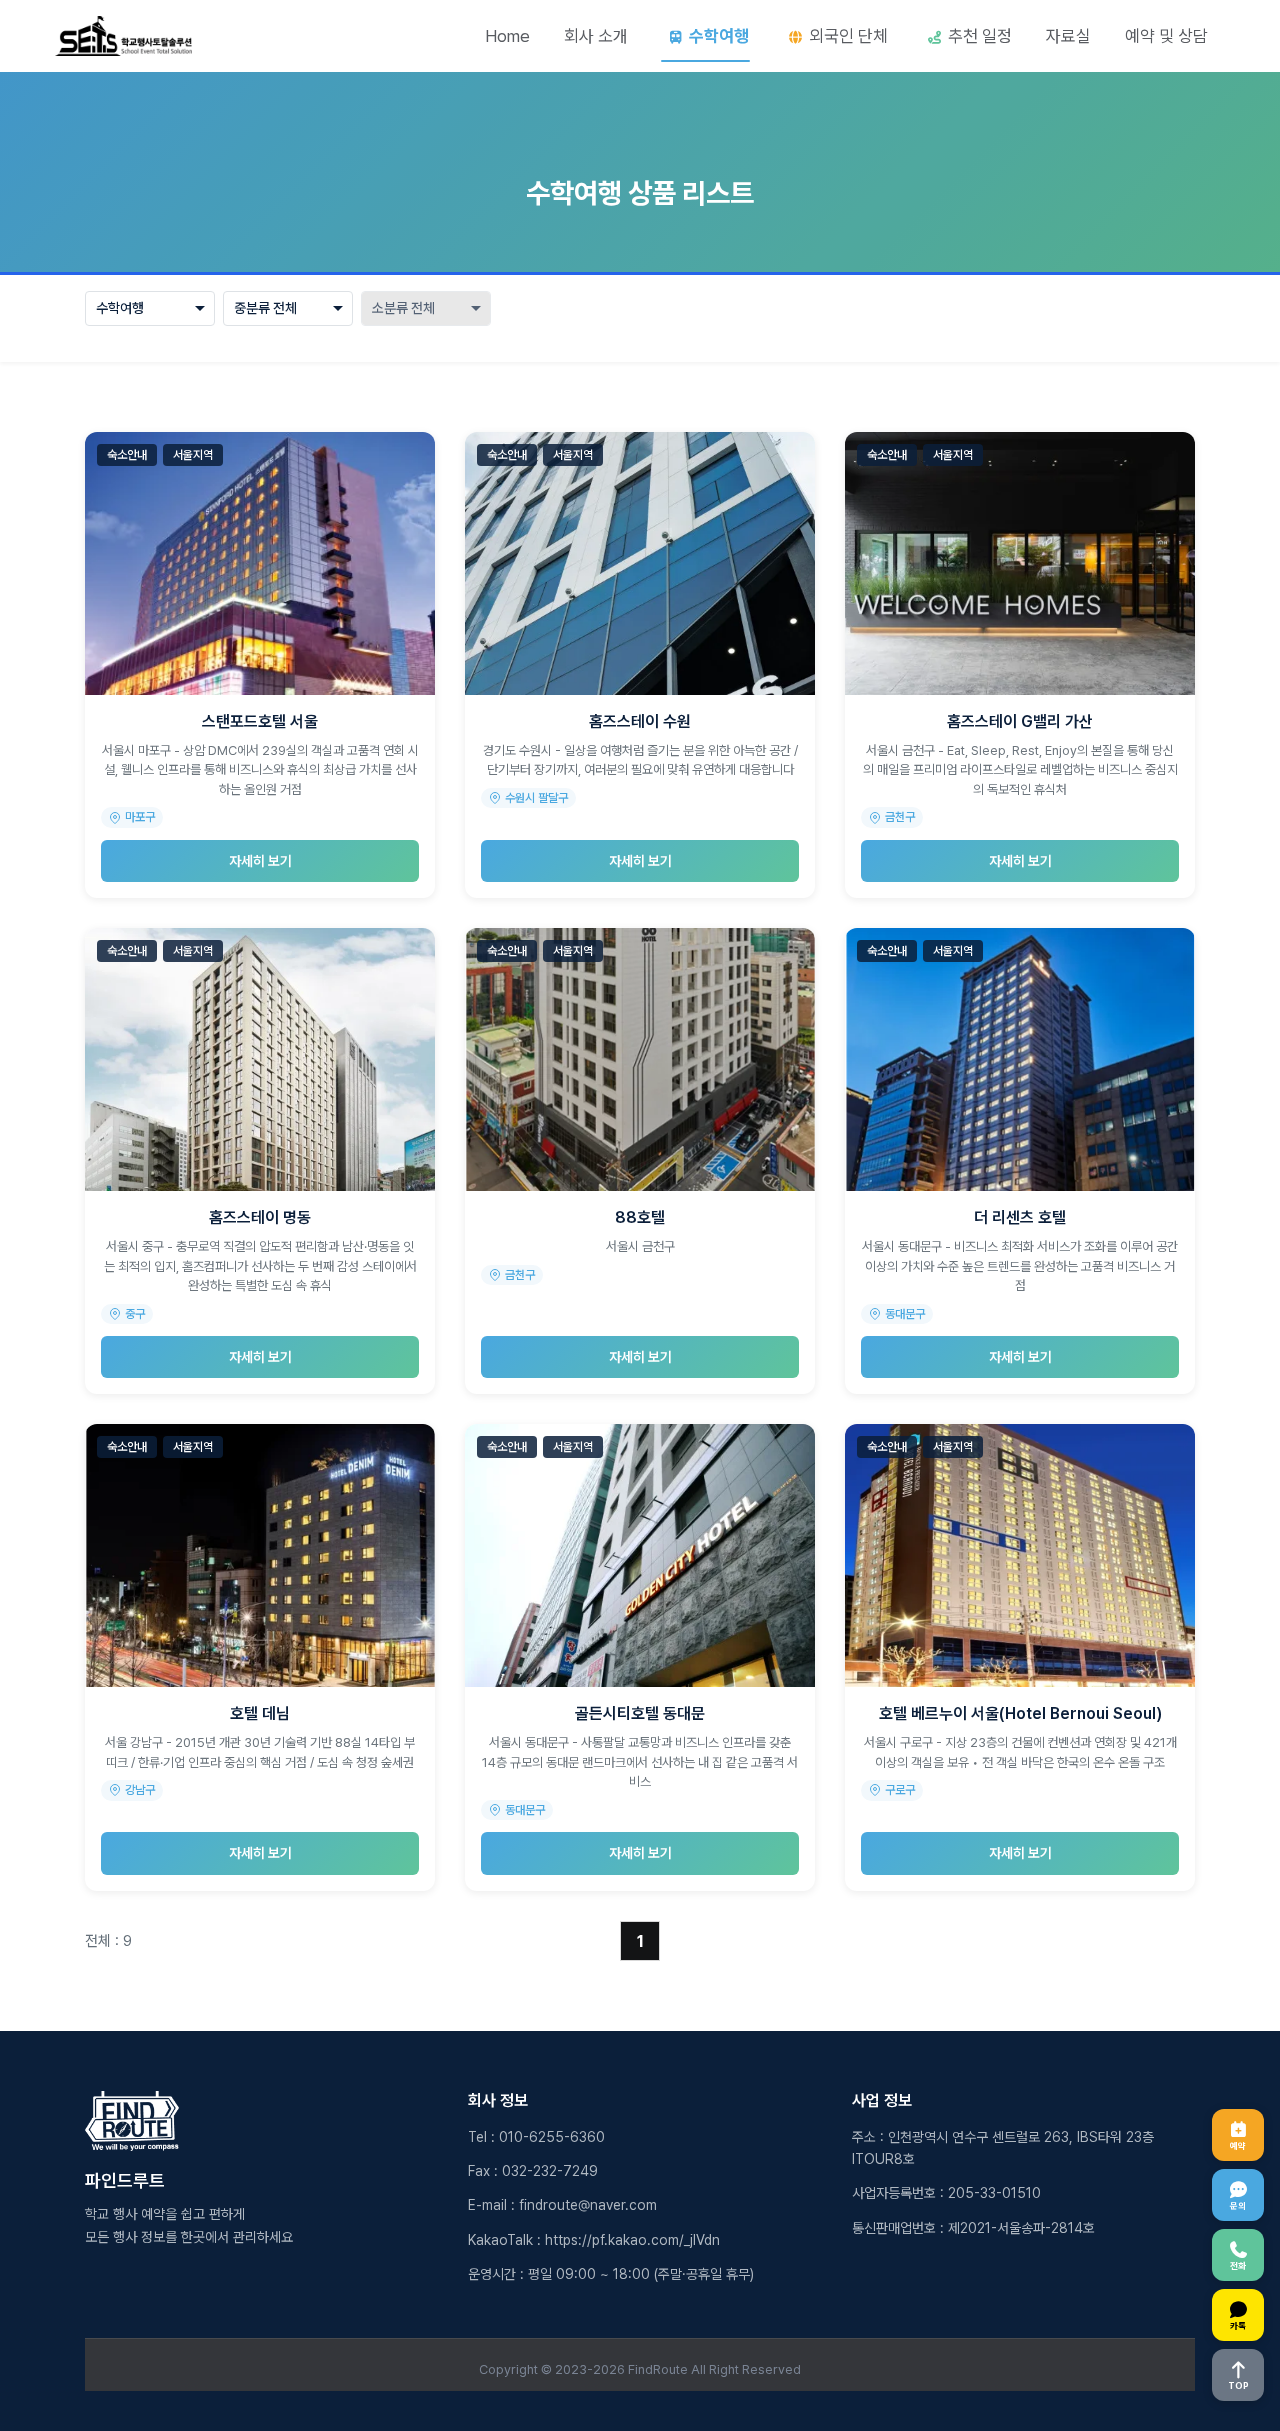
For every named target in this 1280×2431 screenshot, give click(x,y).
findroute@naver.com (588, 2205)
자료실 (1068, 36)
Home (507, 36)
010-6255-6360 (552, 2137)
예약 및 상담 (1166, 36)
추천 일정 (980, 36)
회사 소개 (596, 36)
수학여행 (719, 36)
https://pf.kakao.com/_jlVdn (632, 2240)
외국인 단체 (848, 36)
